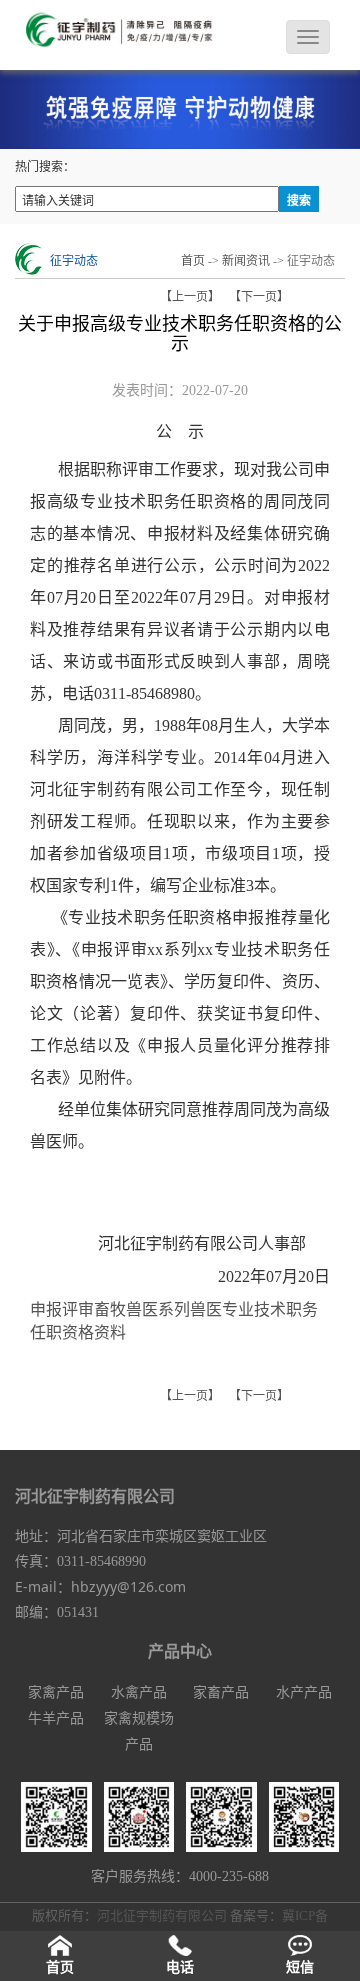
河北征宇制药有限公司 (163, 1915)
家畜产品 (221, 1692)
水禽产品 (139, 1692)
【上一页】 (190, 297)
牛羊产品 (56, 1718)
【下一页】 (259, 297)
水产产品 (304, 1692)
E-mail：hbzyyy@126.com (100, 1586)
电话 (180, 1967)
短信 (300, 1967)
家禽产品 (56, 1692)
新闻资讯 (246, 261)
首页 (193, 261)
